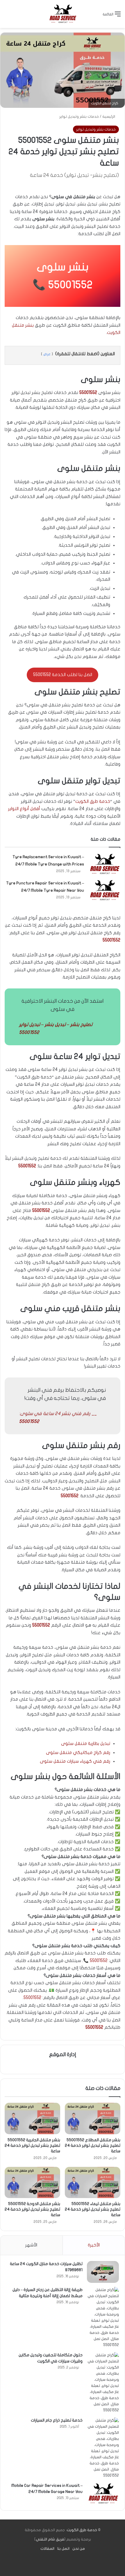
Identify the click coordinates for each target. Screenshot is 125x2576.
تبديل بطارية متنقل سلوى (86, 1743)
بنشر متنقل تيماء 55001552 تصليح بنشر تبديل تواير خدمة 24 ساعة (93, 2209)
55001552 (70, 285)
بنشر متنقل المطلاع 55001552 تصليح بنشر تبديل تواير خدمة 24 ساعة (93, 2145)
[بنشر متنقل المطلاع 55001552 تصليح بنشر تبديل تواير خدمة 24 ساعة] (93, 2118)
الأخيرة (94, 2245)
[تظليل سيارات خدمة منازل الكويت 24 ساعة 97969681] (103, 2272)
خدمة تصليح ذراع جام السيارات (57, 2420)
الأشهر (31, 2245)
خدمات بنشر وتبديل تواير (79, 117)
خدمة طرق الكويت (93, 801)
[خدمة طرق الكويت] (63, 14)
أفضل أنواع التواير (24, 809)
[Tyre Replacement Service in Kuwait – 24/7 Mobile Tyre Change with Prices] (104, 864)
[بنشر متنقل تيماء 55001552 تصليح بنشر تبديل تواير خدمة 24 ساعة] (93, 2183)
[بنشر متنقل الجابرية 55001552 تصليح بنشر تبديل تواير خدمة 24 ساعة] (32, 2118)
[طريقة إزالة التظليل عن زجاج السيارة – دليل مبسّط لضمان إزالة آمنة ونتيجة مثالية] (103, 2318)
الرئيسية (109, 117)
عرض (47, 354)
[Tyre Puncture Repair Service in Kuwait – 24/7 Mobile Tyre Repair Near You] (104, 890)
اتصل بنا (63, 2549)
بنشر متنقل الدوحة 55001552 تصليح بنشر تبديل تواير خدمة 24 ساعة (32, 2209)
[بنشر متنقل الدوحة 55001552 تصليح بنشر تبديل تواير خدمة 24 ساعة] (32, 2183)
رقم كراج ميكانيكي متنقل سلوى (78, 1752)
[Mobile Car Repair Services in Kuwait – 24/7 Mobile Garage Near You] (103, 2494)
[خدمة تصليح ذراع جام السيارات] (103, 2448)
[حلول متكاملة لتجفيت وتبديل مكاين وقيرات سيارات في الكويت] (103, 2383)
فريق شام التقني (50, 2539)
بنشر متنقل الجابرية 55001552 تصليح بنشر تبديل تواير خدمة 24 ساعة (32, 2145)
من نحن (79, 2549)
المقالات (47, 2549)
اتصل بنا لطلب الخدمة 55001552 (63, 675)
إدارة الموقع (63, 2055)
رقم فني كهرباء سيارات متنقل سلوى (75, 1761)
